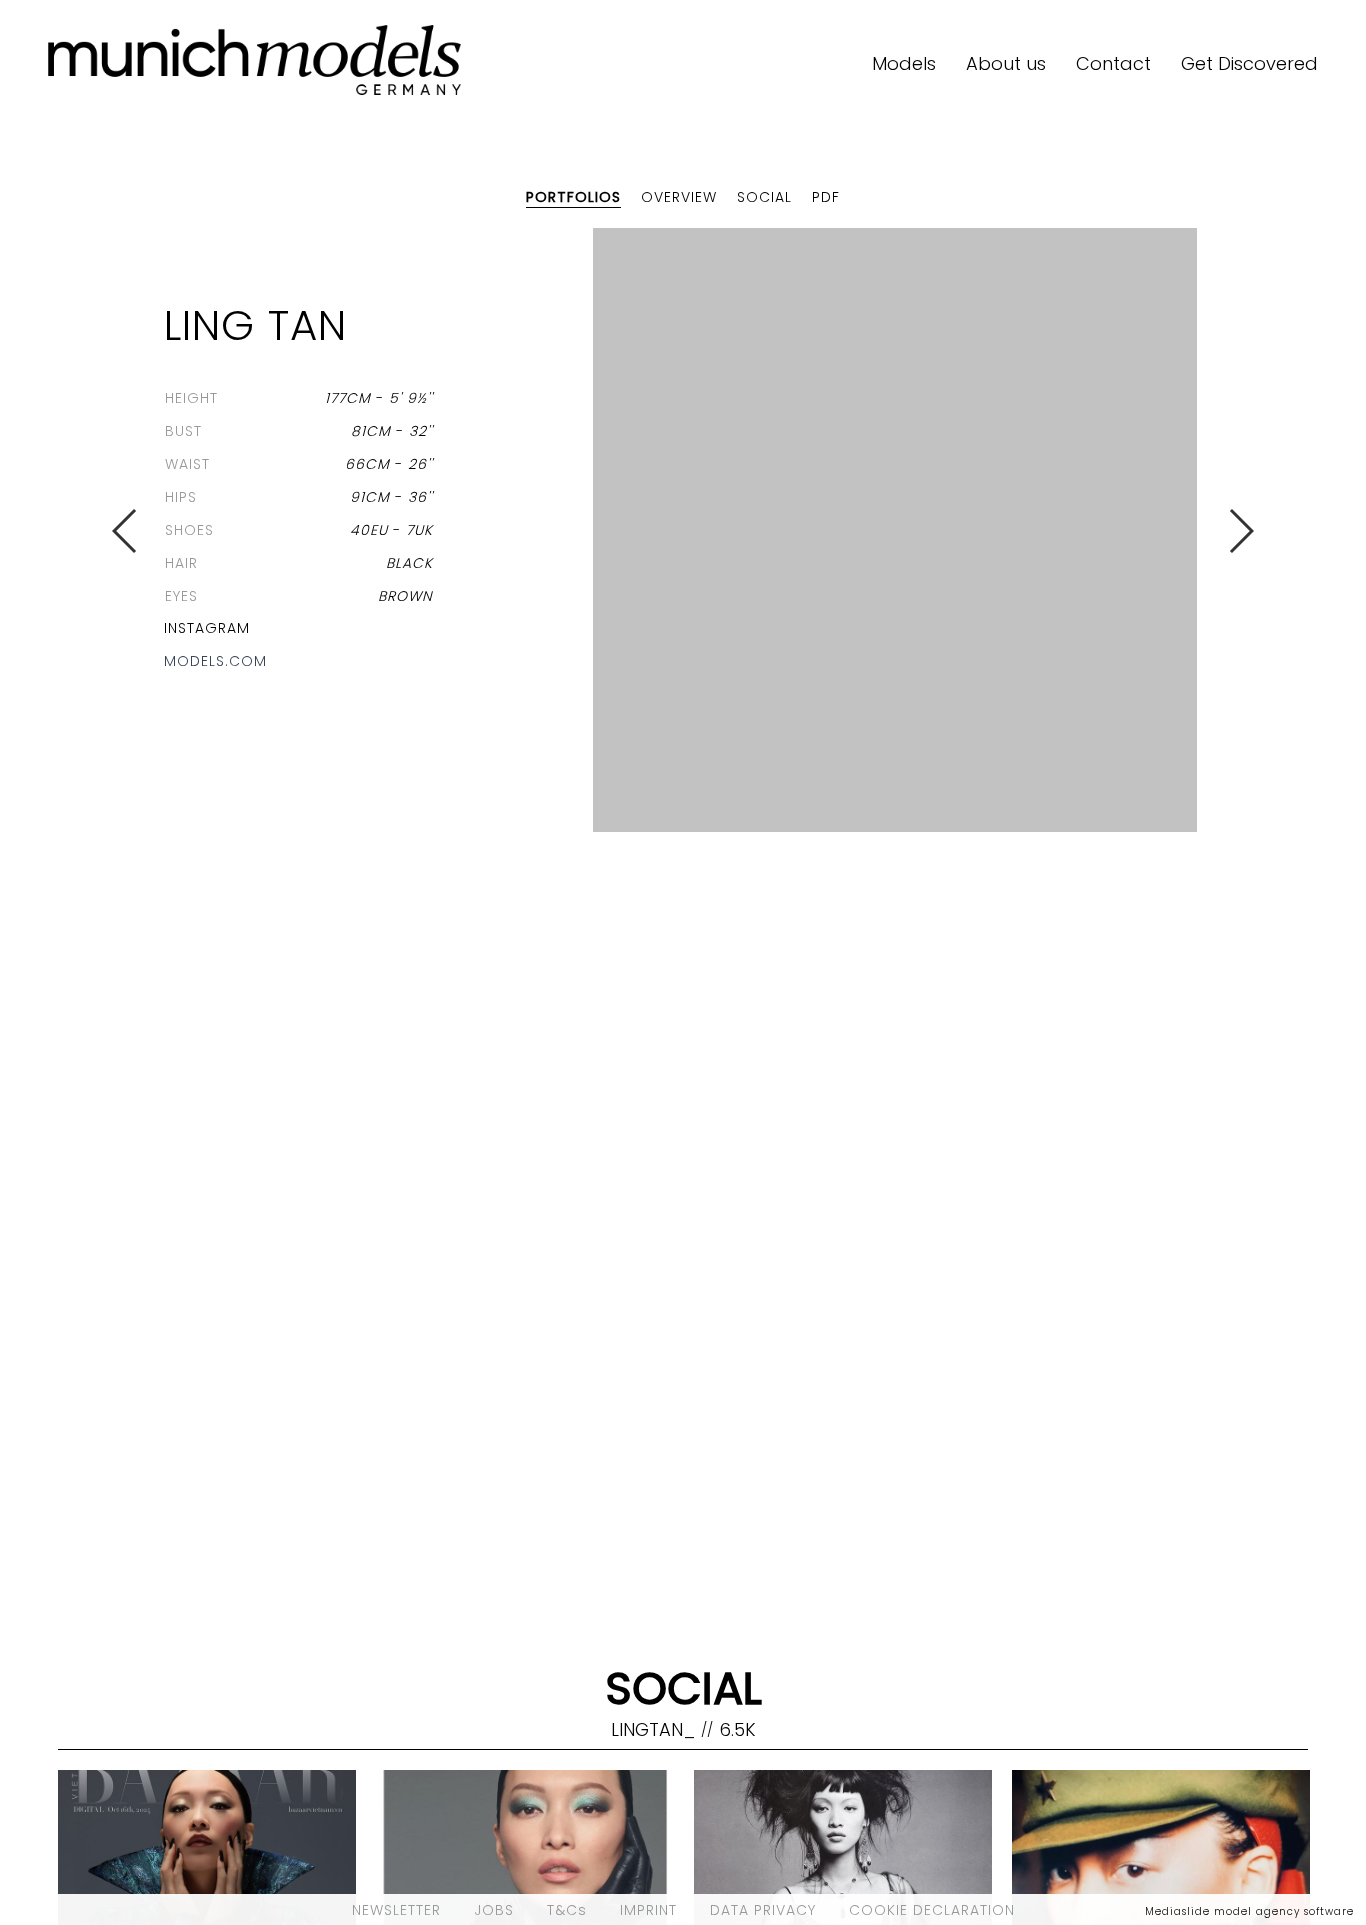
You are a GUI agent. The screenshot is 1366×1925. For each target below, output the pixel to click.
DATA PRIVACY (763, 1910)
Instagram (207, 628)
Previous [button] (125, 531)
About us (1006, 63)
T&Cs (567, 1910)
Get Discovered (1249, 63)
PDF (826, 197)
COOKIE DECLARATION (932, 1910)
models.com (215, 661)
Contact (1113, 63)
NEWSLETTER (396, 1910)
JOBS (494, 1910)
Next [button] (1240, 531)
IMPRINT (648, 1910)
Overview (679, 197)
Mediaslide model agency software (1249, 1911)
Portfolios (573, 197)
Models (904, 63)
